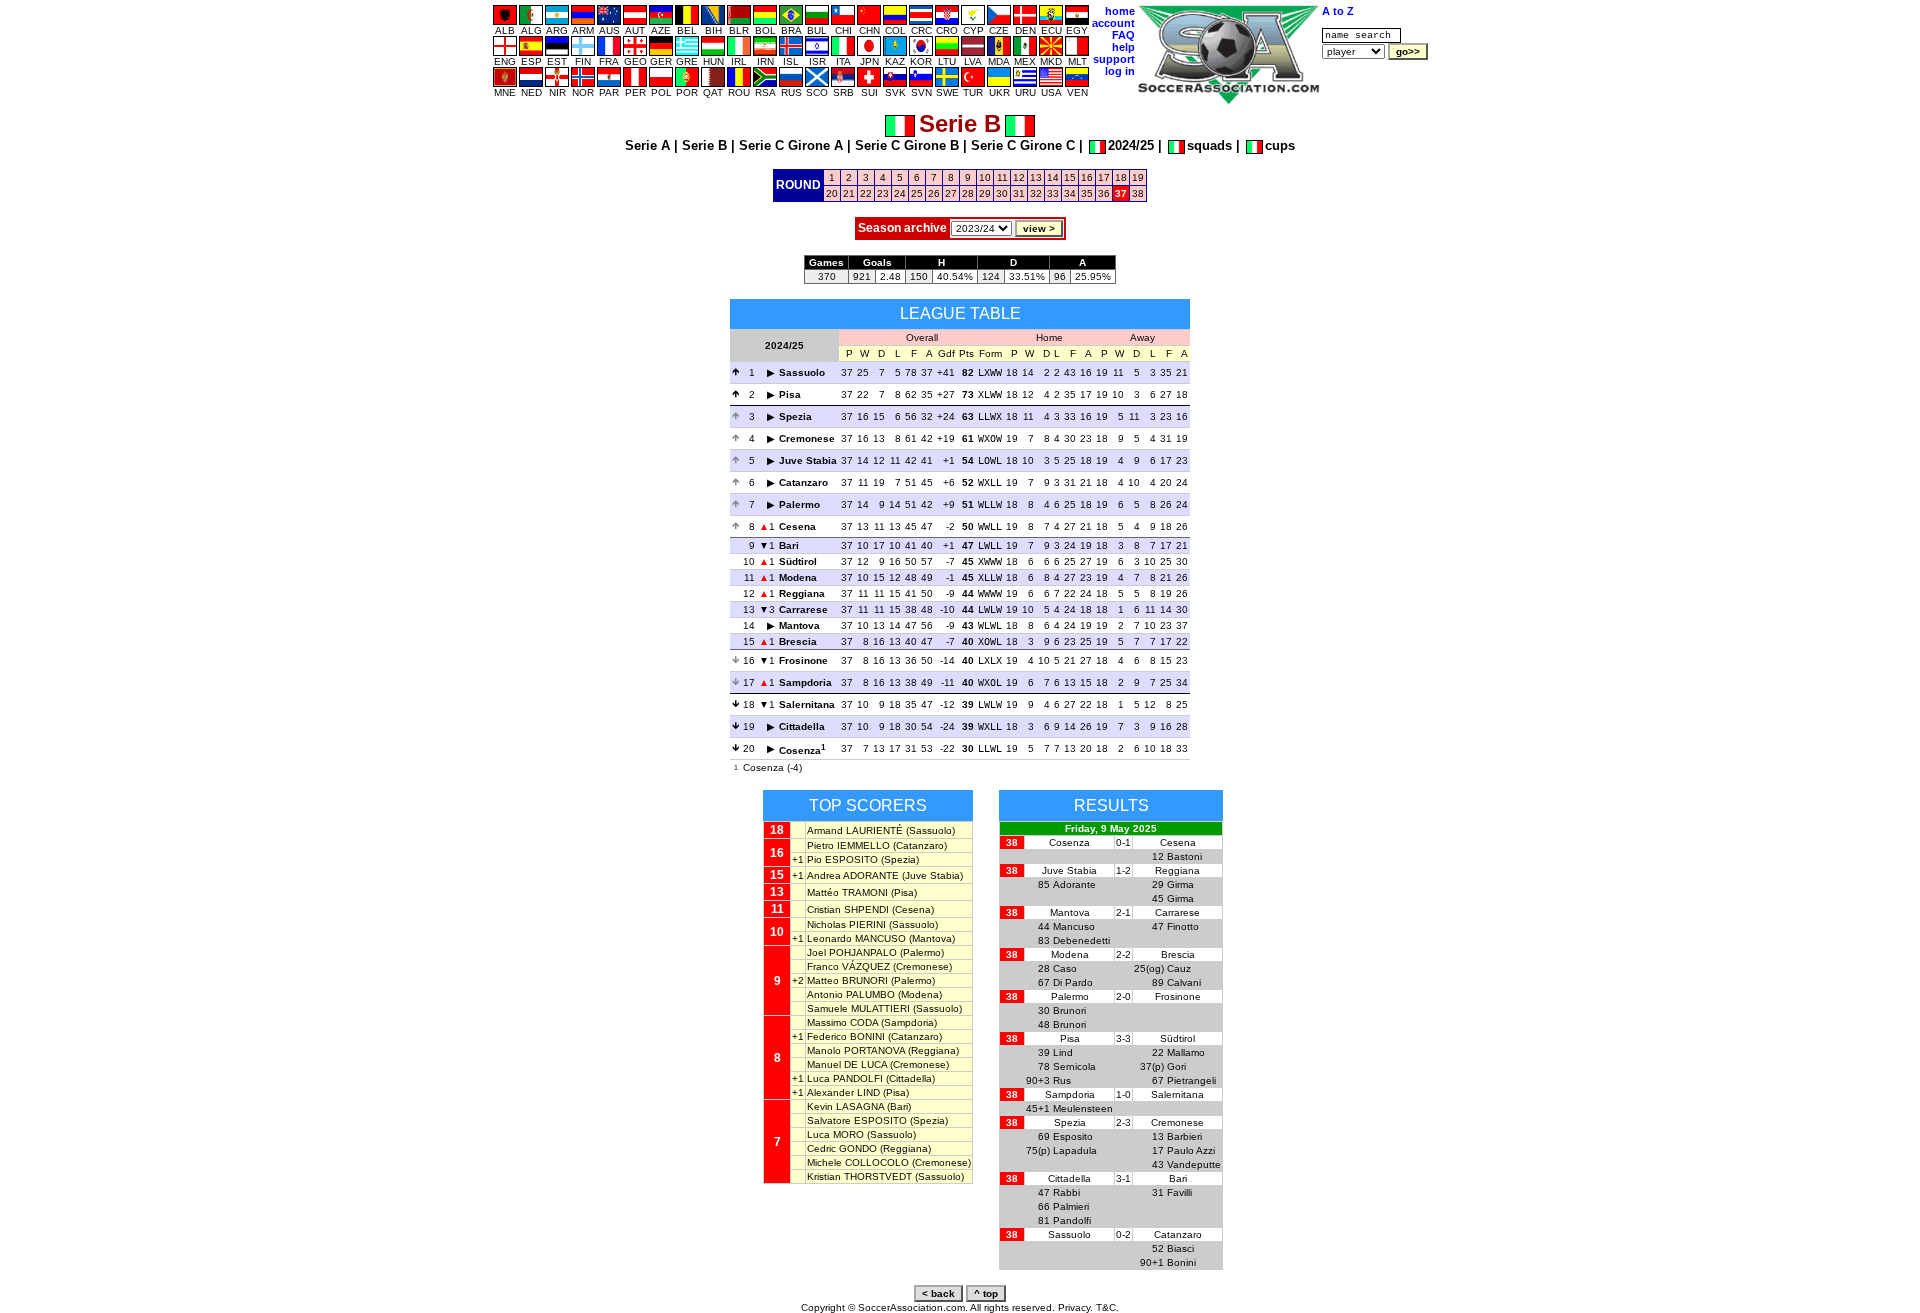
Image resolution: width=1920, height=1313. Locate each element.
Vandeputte (1194, 1164)
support (1114, 59)
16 (1087, 177)
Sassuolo (802, 372)
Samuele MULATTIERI (858, 1008)
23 (883, 193)
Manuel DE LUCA (847, 1064)
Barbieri (1184, 1136)
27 (951, 193)
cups (1280, 145)
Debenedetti (1081, 940)
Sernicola (1074, 1066)
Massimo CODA (842, 1022)
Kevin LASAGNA (845, 1106)
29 (985, 193)
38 (1138, 193)
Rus (1062, 1080)
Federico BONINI (846, 1036)
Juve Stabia (808, 460)
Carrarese (803, 609)
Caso (1065, 968)
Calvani (1184, 982)
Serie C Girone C (1023, 145)
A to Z (1338, 11)
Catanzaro (803, 482)
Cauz (1179, 968)
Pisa (790, 394)
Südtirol (798, 561)
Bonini (1181, 1262)
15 (1070, 177)
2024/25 (1131, 145)
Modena (798, 577)
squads (1209, 145)
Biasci (1180, 1248)
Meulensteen (1083, 1108)
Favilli (1179, 1192)
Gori (1176, 1066)
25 (917, 193)
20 (832, 193)
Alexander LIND (843, 1092)
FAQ (1123, 35)
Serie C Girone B (907, 145)
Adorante (1074, 884)
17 (1104, 177)
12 (1019, 177)
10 (985, 177)
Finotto (1183, 926)
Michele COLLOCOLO (858, 1162)
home (1120, 11)
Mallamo (1186, 1052)
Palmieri (1071, 1206)
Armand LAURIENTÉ (855, 830)
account (1113, 23)
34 (1070, 193)
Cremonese (807, 438)
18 (1121, 177)
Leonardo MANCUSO (856, 938)
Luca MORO (835, 1134)
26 (934, 193)
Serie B (704, 145)
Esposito (1073, 1136)
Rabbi (1066, 1192)
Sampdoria (805, 682)
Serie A (647, 145)
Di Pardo (1073, 982)
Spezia (795, 416)
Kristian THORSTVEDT (859, 1176)
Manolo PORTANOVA (856, 1050)
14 (1053, 177)
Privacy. (1075, 1307)
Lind (1063, 1052)
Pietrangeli (1191, 1080)
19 (1138, 177)
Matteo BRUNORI (847, 980)
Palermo (799, 504)
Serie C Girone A (791, 145)
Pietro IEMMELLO (848, 845)
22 (866, 193)
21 (849, 193)
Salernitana (807, 704)
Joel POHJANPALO (852, 952)
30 (1002, 193)
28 (968, 193)
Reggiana (802, 593)
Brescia (798, 641)
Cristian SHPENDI (848, 909)
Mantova (799, 625)
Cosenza (800, 750)
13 (1036, 177)
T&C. (1107, 1307)
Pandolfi (1072, 1220)
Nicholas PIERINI (846, 924)
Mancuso (1074, 926)
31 (1019, 193)
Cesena (797, 526)
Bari (789, 545)
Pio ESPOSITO (842, 859)
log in (1120, 71)
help (1123, 47)
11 (1002, 177)
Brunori (1069, 1010)
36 (1104, 193)
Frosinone (803, 660)
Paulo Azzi (1191, 1150)
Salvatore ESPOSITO (857, 1120)
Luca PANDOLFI (845, 1078)
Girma (1180, 884)
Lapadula (1075, 1150)
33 (1053, 193)
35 (1087, 193)
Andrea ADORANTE (853, 875)
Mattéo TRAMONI (847, 892)
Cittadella (802, 726)
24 (900, 193)
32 (1036, 193)
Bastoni (1184, 856)
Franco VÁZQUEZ (848, 966)
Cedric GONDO (842, 1148)
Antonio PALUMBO (851, 994)
